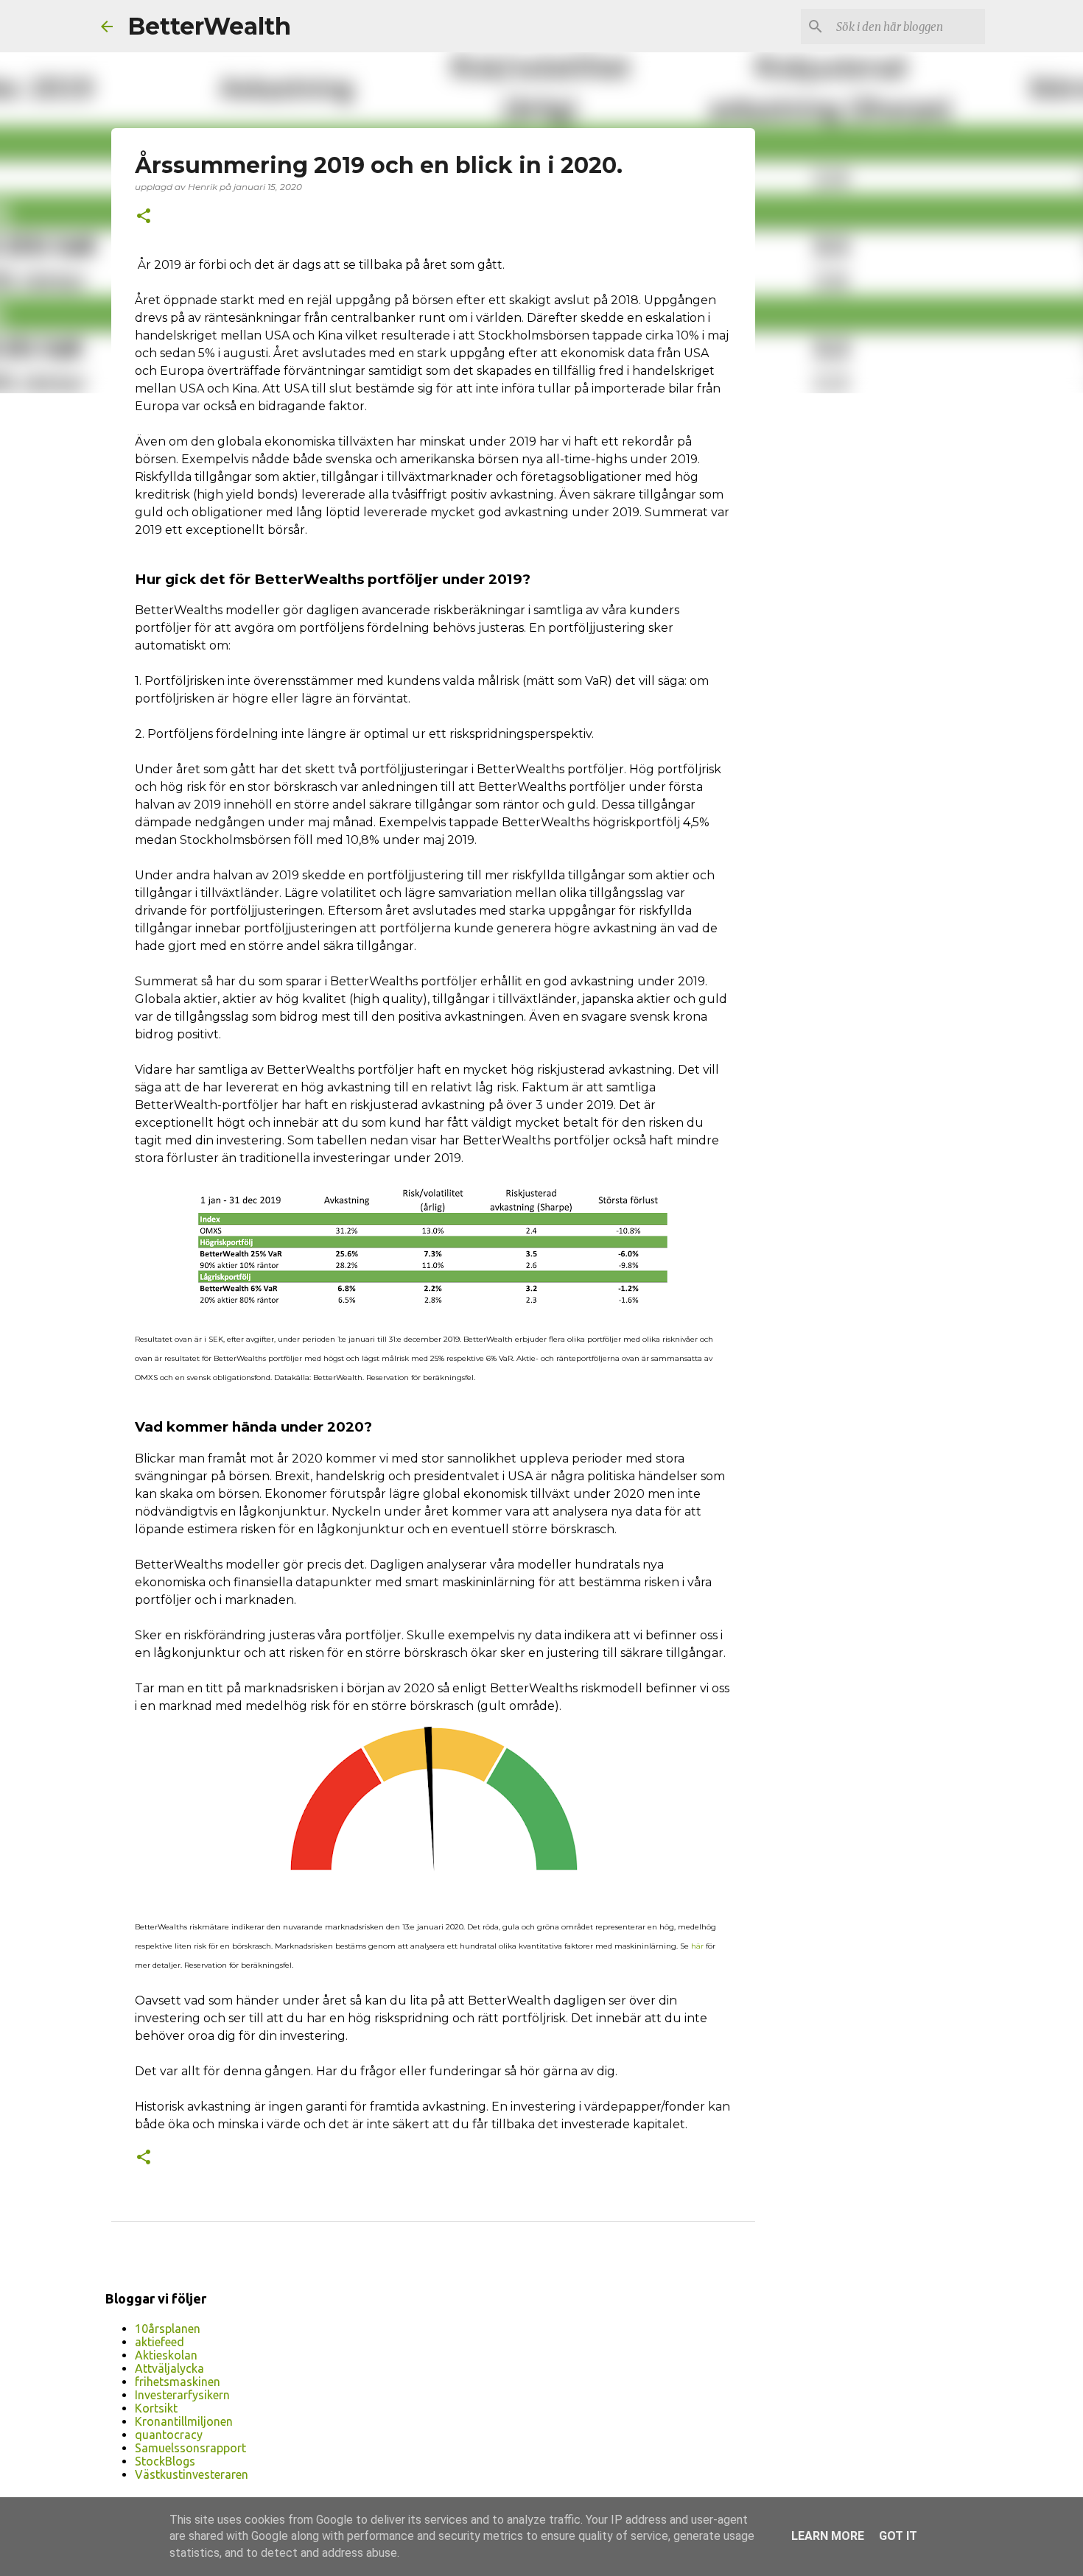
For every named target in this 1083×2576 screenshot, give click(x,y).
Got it (898, 2536)
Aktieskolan (166, 2355)
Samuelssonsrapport (190, 2448)
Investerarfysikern (182, 2395)
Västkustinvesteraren (192, 2474)
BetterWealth (209, 26)
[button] (144, 217)
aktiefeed (160, 2342)
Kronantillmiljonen (184, 2421)
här (697, 1946)
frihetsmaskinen (178, 2382)
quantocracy (169, 2435)
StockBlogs (165, 2461)
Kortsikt (156, 2408)
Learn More (828, 2536)
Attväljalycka (169, 2368)
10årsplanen (168, 2329)
